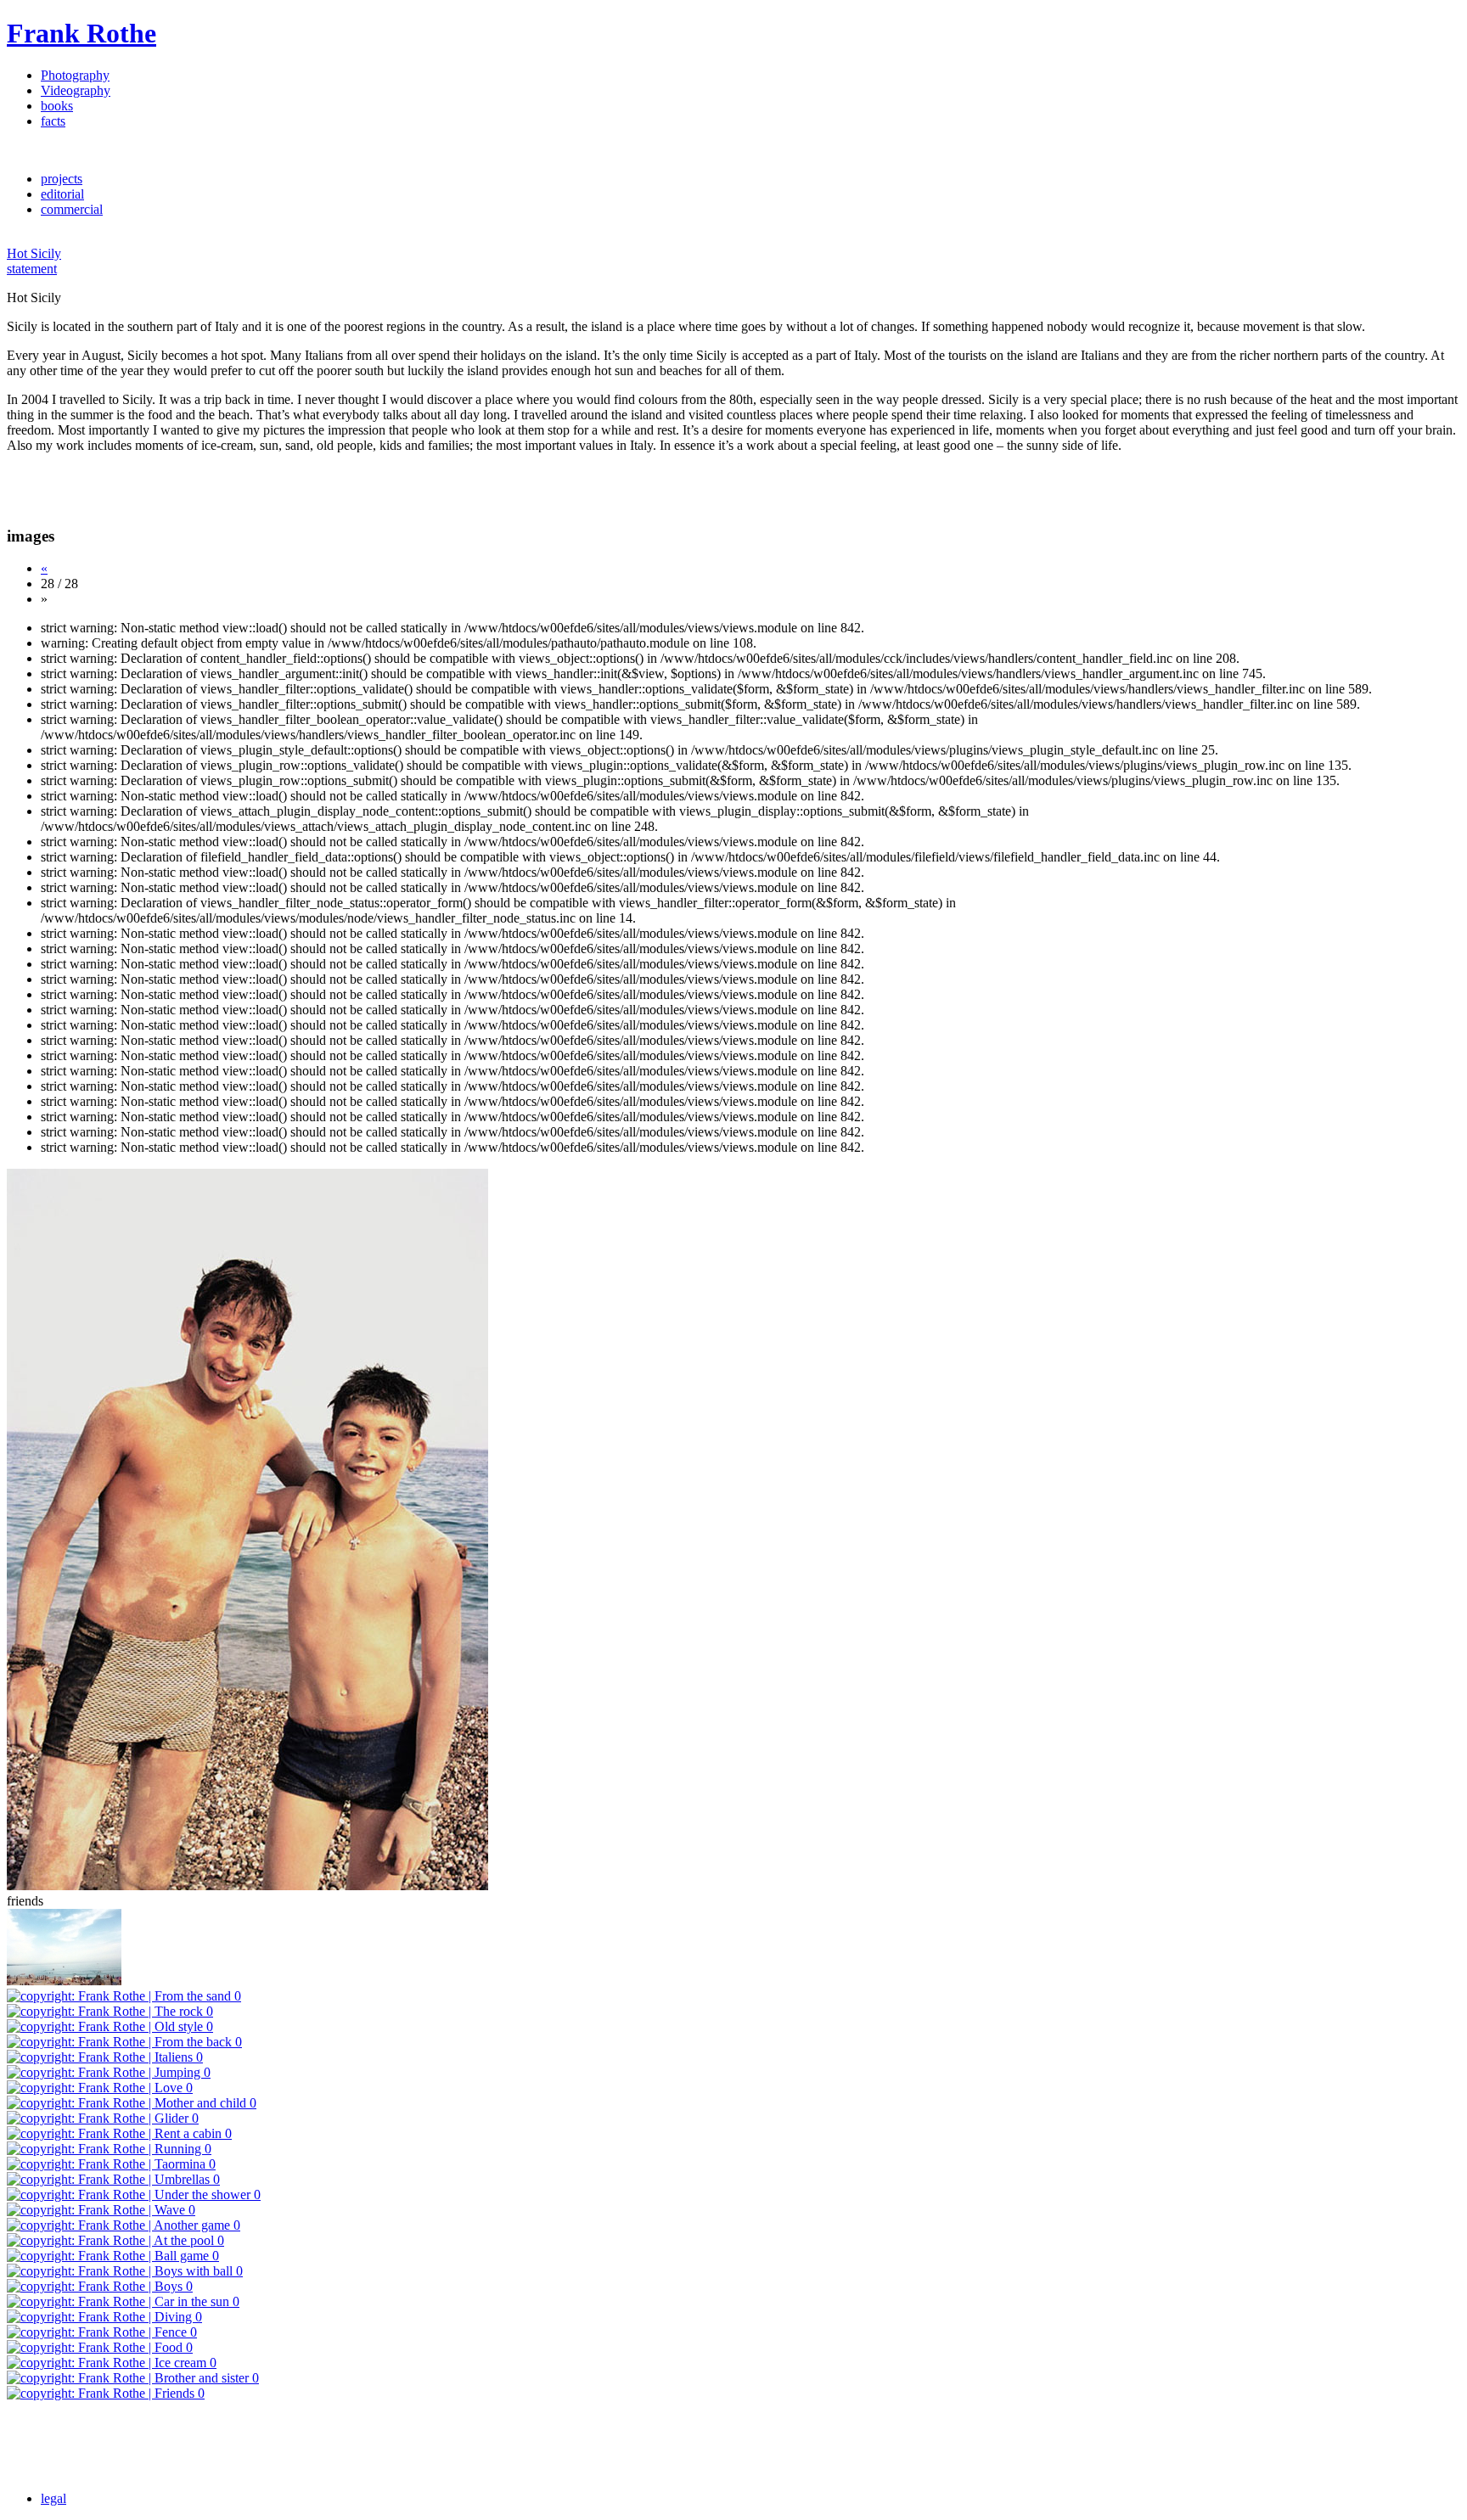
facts (53, 121)
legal (53, 2498)
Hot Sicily (34, 253)
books (57, 106)
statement (32, 269)
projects (62, 179)
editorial (62, 194)
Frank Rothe (81, 33)
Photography (75, 75)
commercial (72, 209)
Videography (76, 90)
